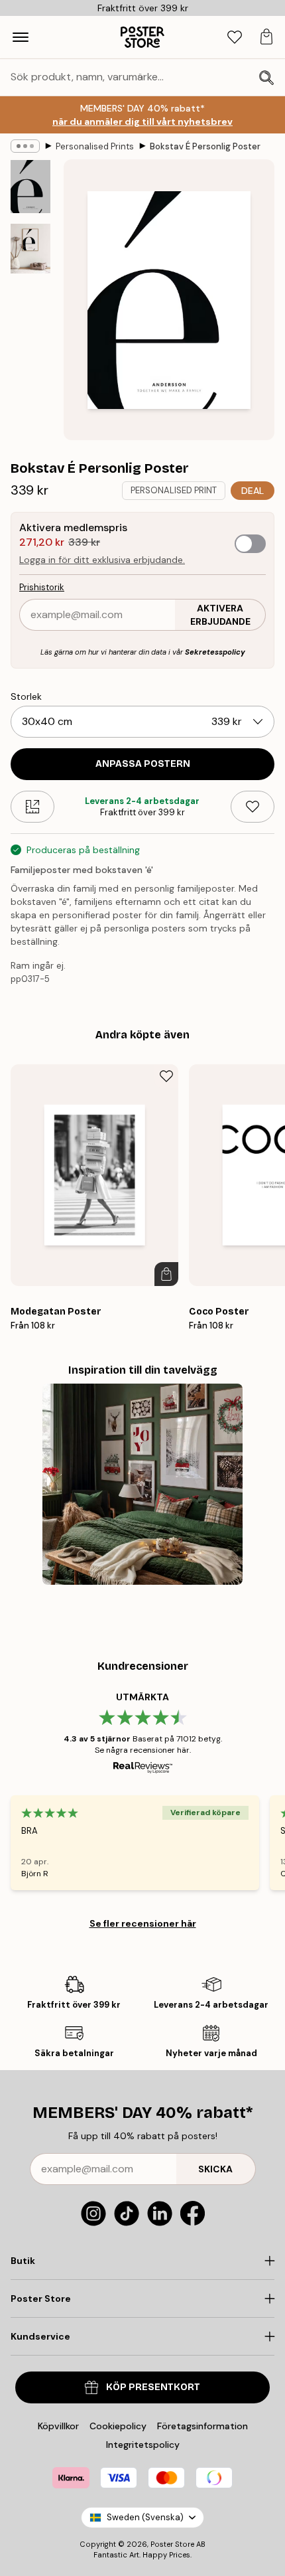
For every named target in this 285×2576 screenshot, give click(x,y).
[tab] (235, 38)
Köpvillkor (58, 2426)
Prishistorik (42, 587)
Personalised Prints (95, 146)
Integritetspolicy (143, 2445)
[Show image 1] (30, 187)
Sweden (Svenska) (145, 2517)
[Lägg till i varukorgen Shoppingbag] (166, 1274)
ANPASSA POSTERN (143, 764)
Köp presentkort (153, 2387)
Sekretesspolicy (215, 652)
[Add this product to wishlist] (253, 807)
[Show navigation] (21, 37)
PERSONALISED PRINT (174, 490)
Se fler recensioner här (143, 1923)
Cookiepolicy (118, 2426)
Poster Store (172, 2544)
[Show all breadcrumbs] (25, 146)
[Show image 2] (30, 249)
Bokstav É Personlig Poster (205, 146)
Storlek (26, 696)
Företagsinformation (202, 2426)
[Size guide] (32, 807)
